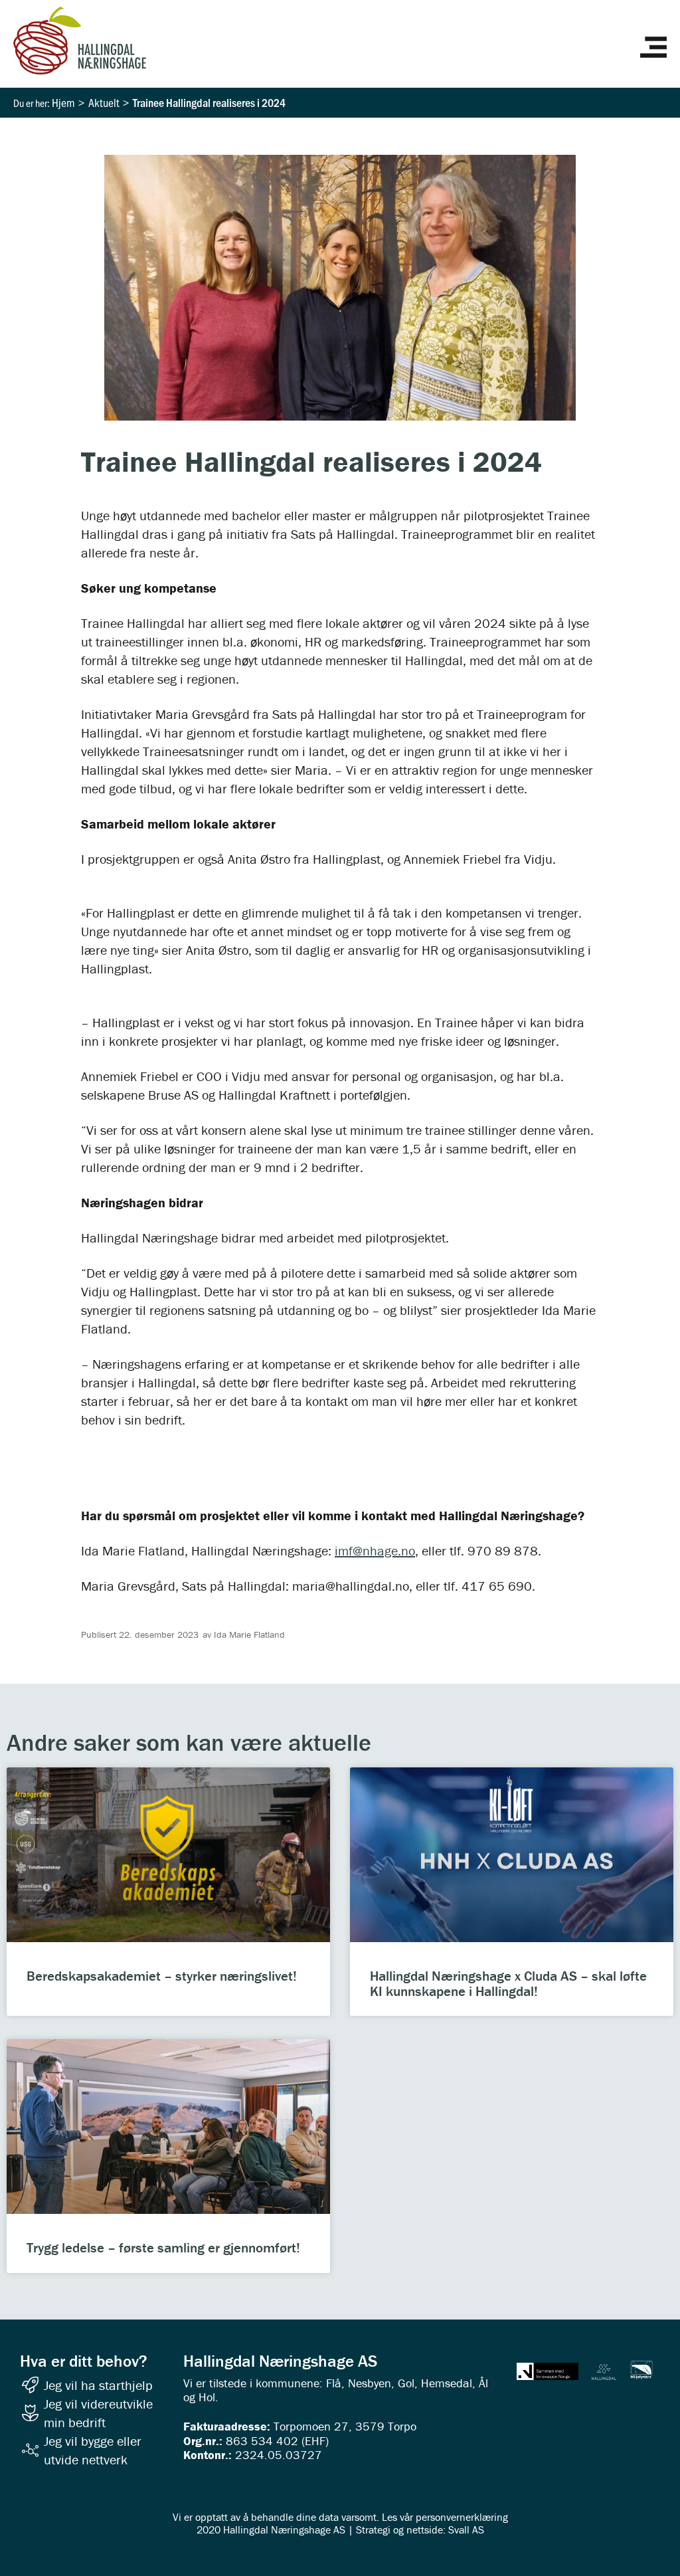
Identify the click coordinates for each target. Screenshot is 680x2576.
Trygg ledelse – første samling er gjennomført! (163, 2248)
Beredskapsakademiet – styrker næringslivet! (162, 1976)
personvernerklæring (462, 2517)
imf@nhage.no (375, 1550)
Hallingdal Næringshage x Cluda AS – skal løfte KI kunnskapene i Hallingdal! (508, 1984)
